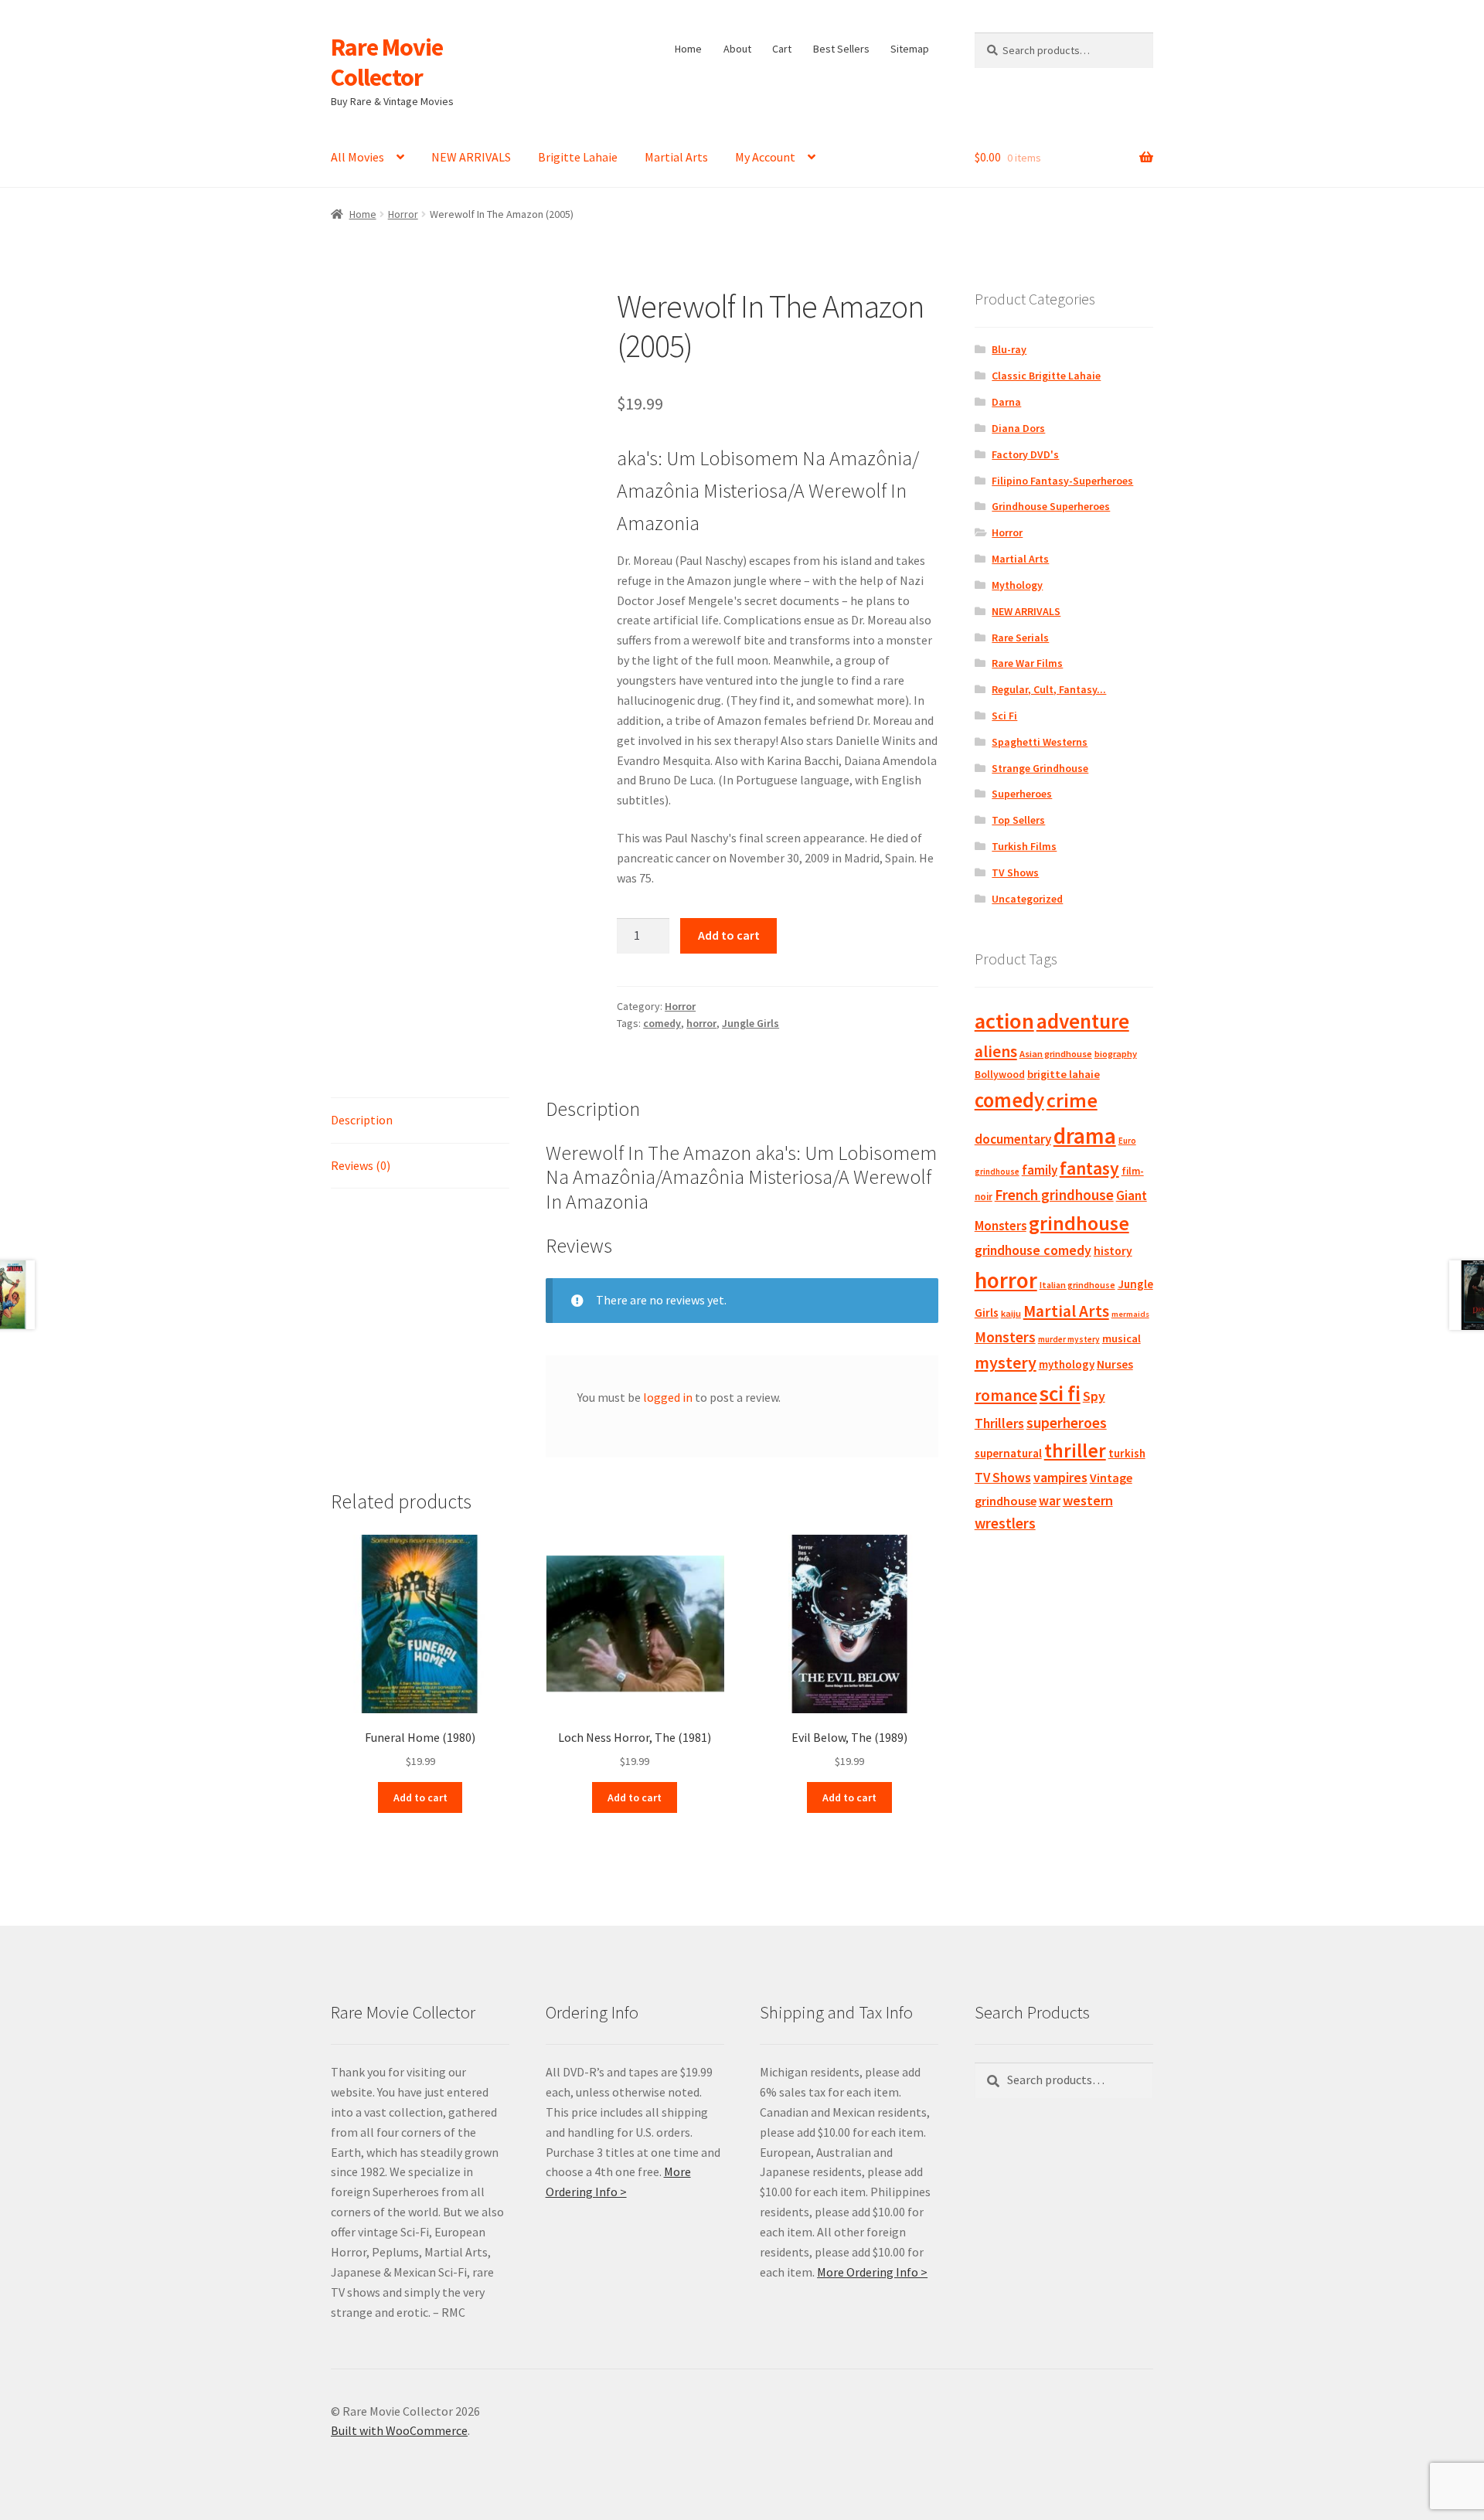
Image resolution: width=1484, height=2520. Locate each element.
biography (1116, 1054)
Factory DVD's (1025, 454)
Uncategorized (1027, 899)
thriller (1075, 1450)
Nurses (1115, 1364)
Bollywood (1000, 1075)
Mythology (1017, 585)
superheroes (1067, 1423)
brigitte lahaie (1064, 1074)
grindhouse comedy (1033, 1250)
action (1004, 1021)
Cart (782, 49)
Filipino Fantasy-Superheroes (1062, 481)
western (1088, 1500)
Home (688, 49)
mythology (1067, 1364)
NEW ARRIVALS (471, 157)
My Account (765, 157)
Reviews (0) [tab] (361, 1165)
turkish (1127, 1453)
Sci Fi (1004, 716)
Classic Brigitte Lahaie (1046, 376)
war (1050, 1501)
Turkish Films (1024, 846)
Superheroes (1022, 794)
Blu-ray (1009, 349)
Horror (403, 214)
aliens (996, 1051)
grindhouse (1079, 1223)
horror (701, 1023)
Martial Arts (676, 157)
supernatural (1008, 1453)
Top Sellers (1018, 820)
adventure (1083, 1021)
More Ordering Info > (872, 2272)
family (1040, 1170)
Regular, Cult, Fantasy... (1049, 689)
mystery (1006, 1362)
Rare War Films (1027, 663)
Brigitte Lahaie (578, 157)
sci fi (1060, 1393)
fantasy (1089, 1168)
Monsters (1005, 1337)
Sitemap (910, 49)
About (737, 49)
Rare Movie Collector (387, 62)
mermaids (1130, 1314)
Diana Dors (1018, 428)
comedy (662, 1023)
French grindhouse (1054, 1195)
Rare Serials (1020, 638)
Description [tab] (362, 1120)
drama (1085, 1136)
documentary (1013, 1139)
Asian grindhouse (1056, 1054)
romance (1006, 1395)
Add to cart (729, 935)
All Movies (357, 157)
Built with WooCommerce (399, 2430)
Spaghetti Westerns (1040, 742)
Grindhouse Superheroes (1051, 506)
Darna (1006, 402)
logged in (668, 1397)
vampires (1060, 1478)
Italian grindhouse (1077, 1285)
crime (1072, 1100)
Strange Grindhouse (1040, 768)
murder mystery (1069, 1339)
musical (1122, 1338)
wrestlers (1005, 1523)
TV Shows (1015, 872)
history (1113, 1251)
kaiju (1011, 1313)
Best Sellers (841, 49)
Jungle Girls (751, 1023)
